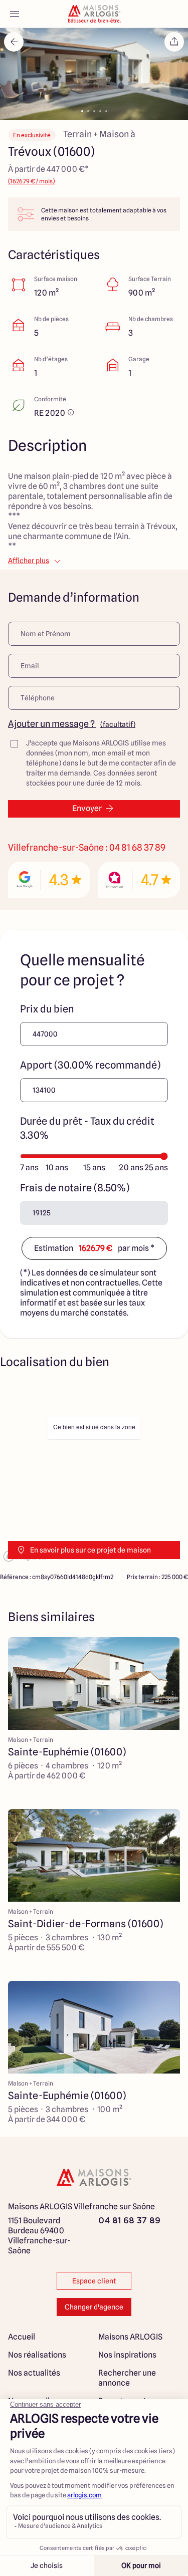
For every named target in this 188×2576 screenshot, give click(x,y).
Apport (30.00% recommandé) (90, 1065)
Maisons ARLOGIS (130, 2337)
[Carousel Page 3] (94, 111)
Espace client (94, 2281)
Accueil (22, 2337)
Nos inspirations (127, 2355)
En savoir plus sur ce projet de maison (90, 1550)
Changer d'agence (94, 2307)
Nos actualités (34, 2373)
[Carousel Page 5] (106, 111)
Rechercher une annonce (127, 2378)
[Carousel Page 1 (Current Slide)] (82, 111)
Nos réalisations (37, 2355)
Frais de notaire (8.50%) (75, 1188)
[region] (94, 1474)
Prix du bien (47, 1009)
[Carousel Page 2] (88, 111)
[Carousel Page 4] (100, 111)
